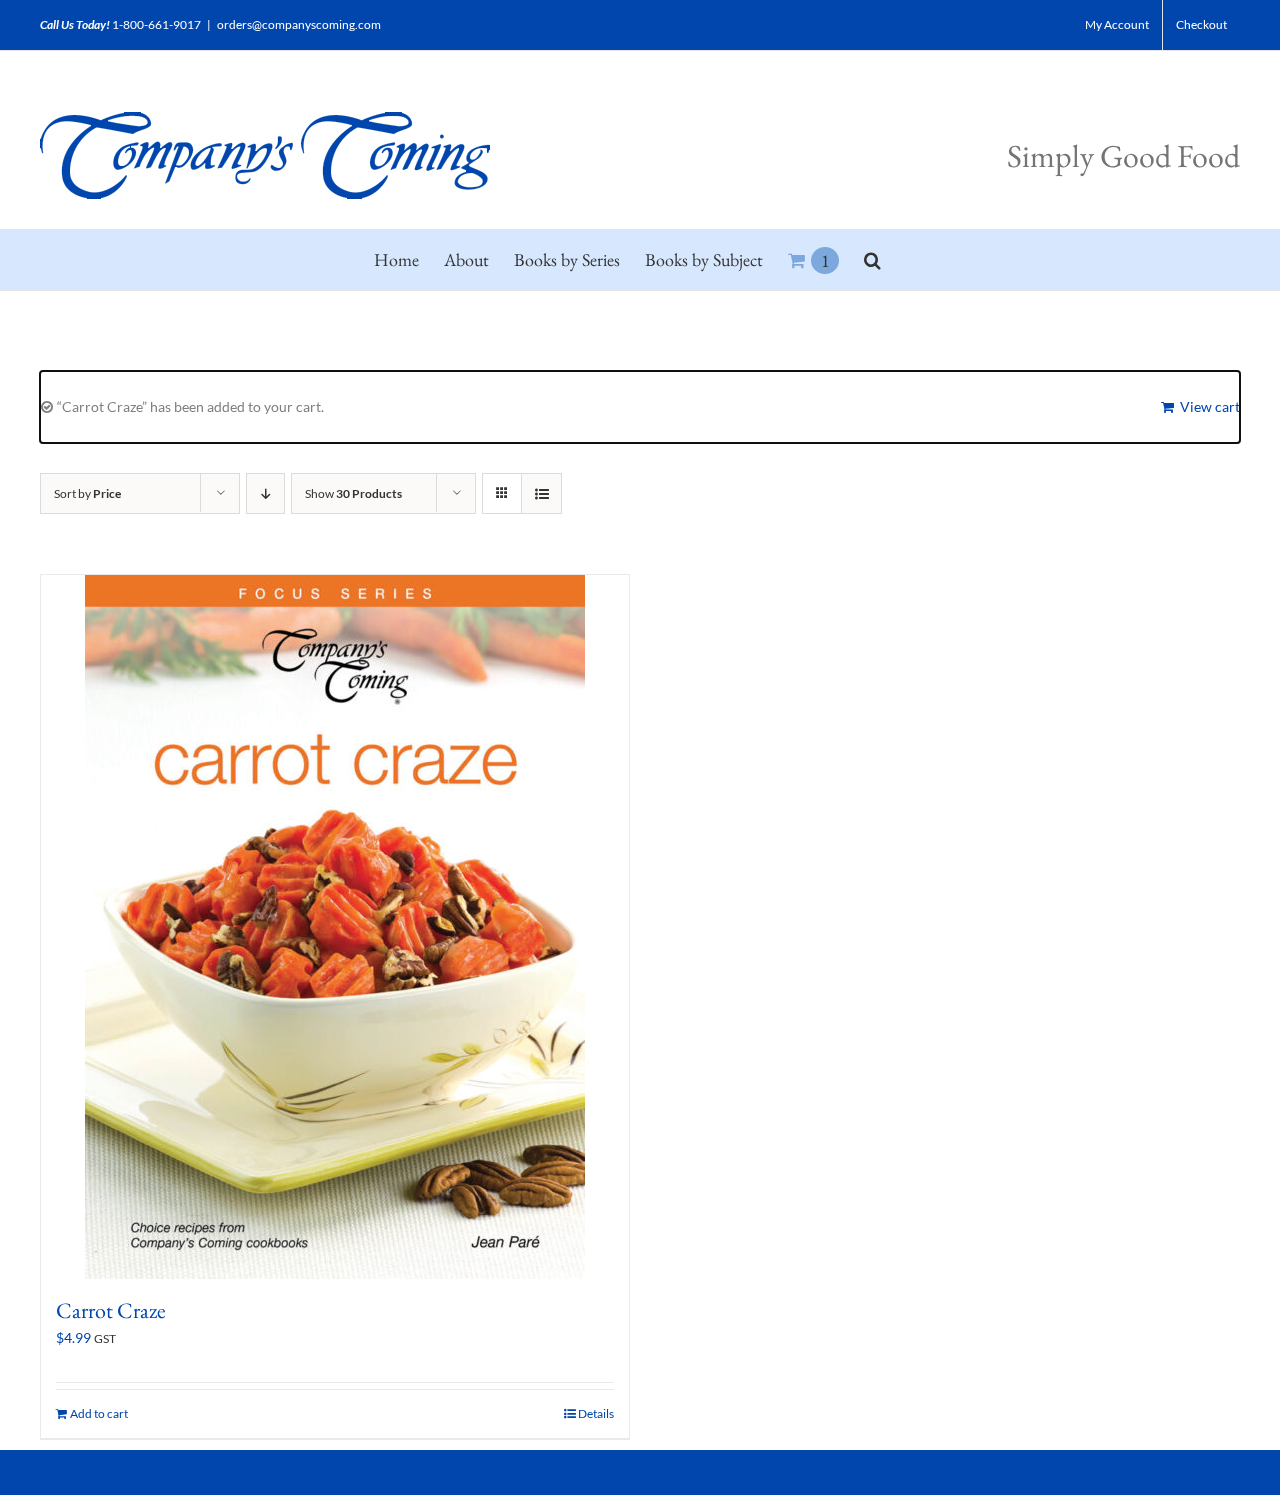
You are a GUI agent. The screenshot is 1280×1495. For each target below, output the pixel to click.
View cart (1210, 406)
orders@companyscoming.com (299, 24)
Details (596, 1413)
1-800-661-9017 (156, 24)
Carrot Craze (111, 1310)
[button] (872, 260)
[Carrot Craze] (335, 927)
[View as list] (541, 493)
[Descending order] (265, 493)
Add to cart (99, 1413)
